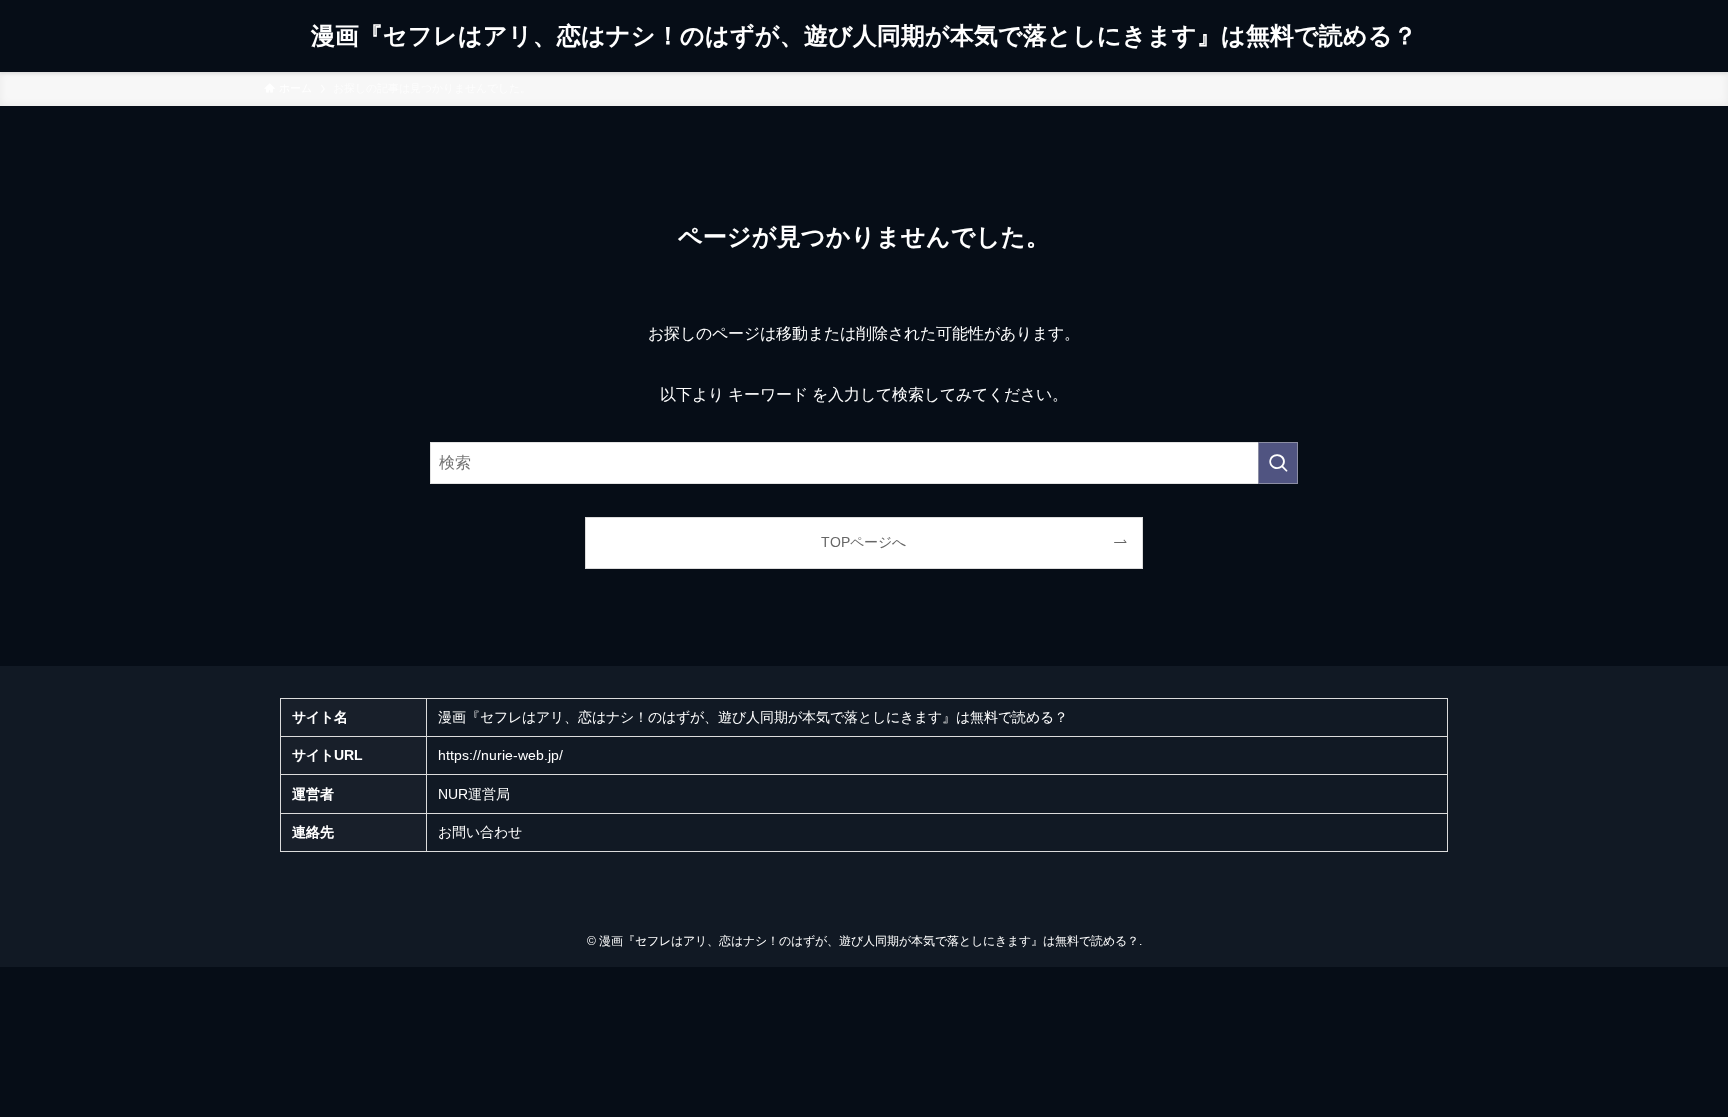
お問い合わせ (480, 832)
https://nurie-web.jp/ (500, 755)
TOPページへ (863, 542)
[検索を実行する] (1278, 463)
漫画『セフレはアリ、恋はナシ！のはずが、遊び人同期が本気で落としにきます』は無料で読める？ (864, 36)
